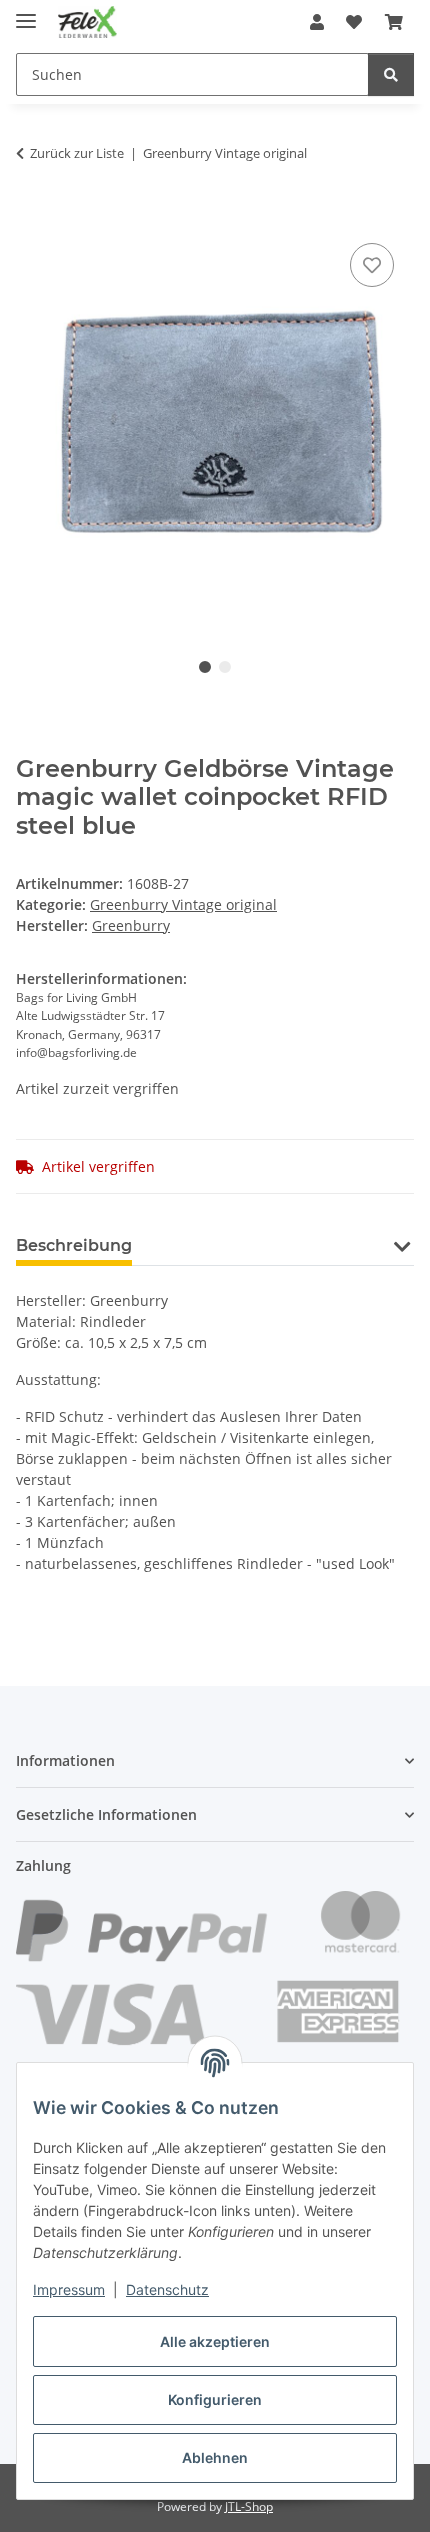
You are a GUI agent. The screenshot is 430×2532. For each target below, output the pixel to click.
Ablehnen (215, 2457)
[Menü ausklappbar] (26, 12)
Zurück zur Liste (77, 153)
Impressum (69, 2289)
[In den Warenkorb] (32, 216)
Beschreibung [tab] (74, 1245)
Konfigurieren (215, 2399)
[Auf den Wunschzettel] (372, 265)
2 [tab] (225, 667)
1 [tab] (205, 667)
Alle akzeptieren (215, 2341)
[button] (317, 22)
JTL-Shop (249, 2506)
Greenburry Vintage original (183, 904)
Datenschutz (167, 2289)
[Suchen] (391, 74)
